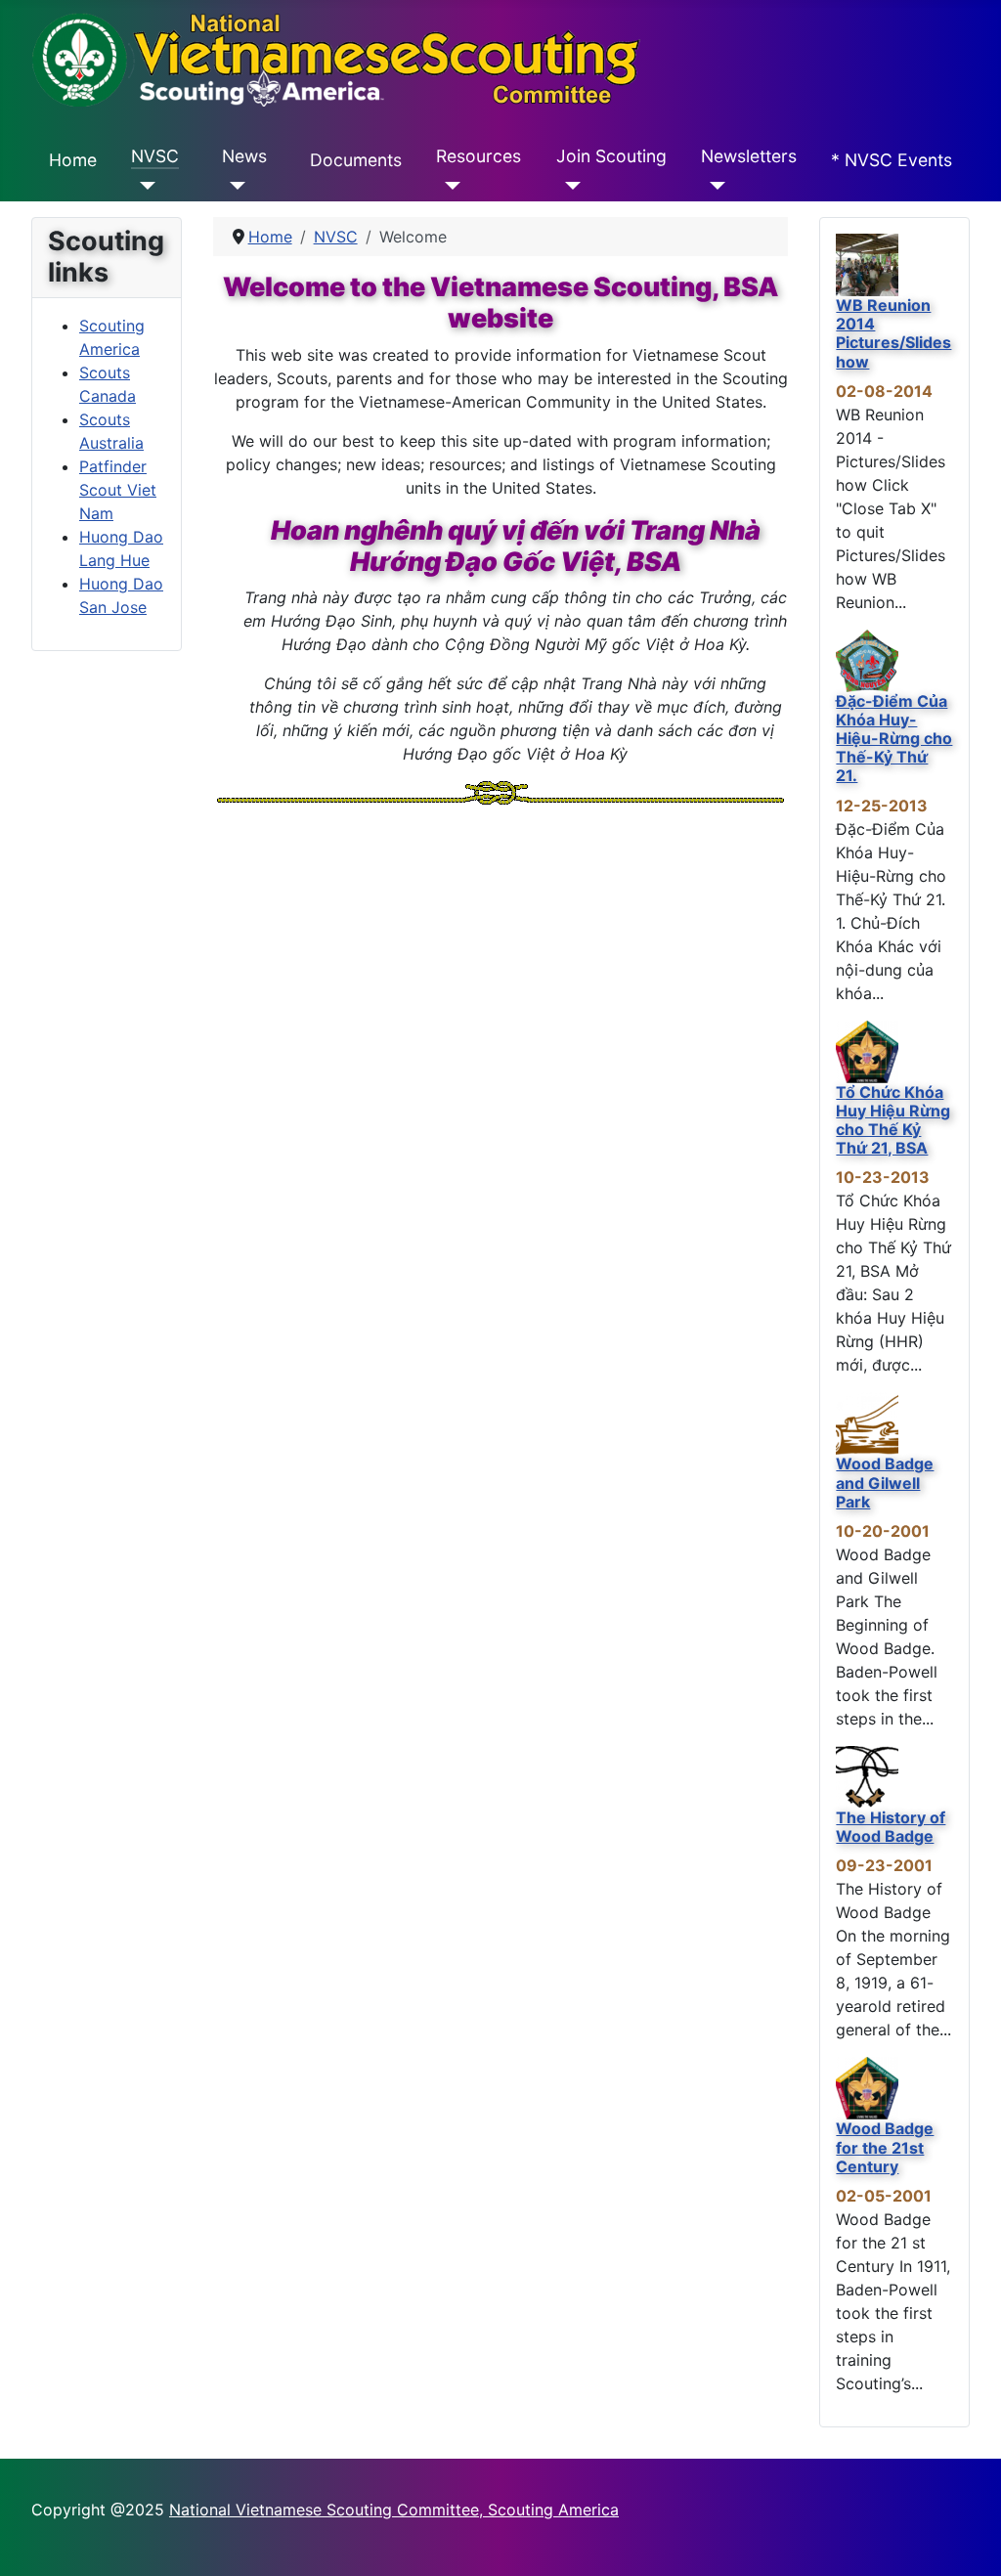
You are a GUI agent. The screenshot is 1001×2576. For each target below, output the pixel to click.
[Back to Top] (967, 2540)
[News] (234, 186)
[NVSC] (143, 186)
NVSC (155, 156)
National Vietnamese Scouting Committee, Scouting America (394, 2510)
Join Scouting (611, 156)
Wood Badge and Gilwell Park (885, 1482)
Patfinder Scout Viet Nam (118, 490)
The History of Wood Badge (891, 1827)
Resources (479, 156)
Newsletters (749, 156)
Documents (356, 160)
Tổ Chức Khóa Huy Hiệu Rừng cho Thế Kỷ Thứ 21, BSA (893, 1120)
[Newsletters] (713, 186)
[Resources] (448, 186)
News (244, 156)
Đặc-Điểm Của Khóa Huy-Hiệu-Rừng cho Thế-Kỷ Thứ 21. (894, 739)
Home (73, 160)
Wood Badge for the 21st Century (885, 2147)
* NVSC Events (892, 160)
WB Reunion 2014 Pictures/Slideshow (893, 333)
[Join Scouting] (568, 186)
